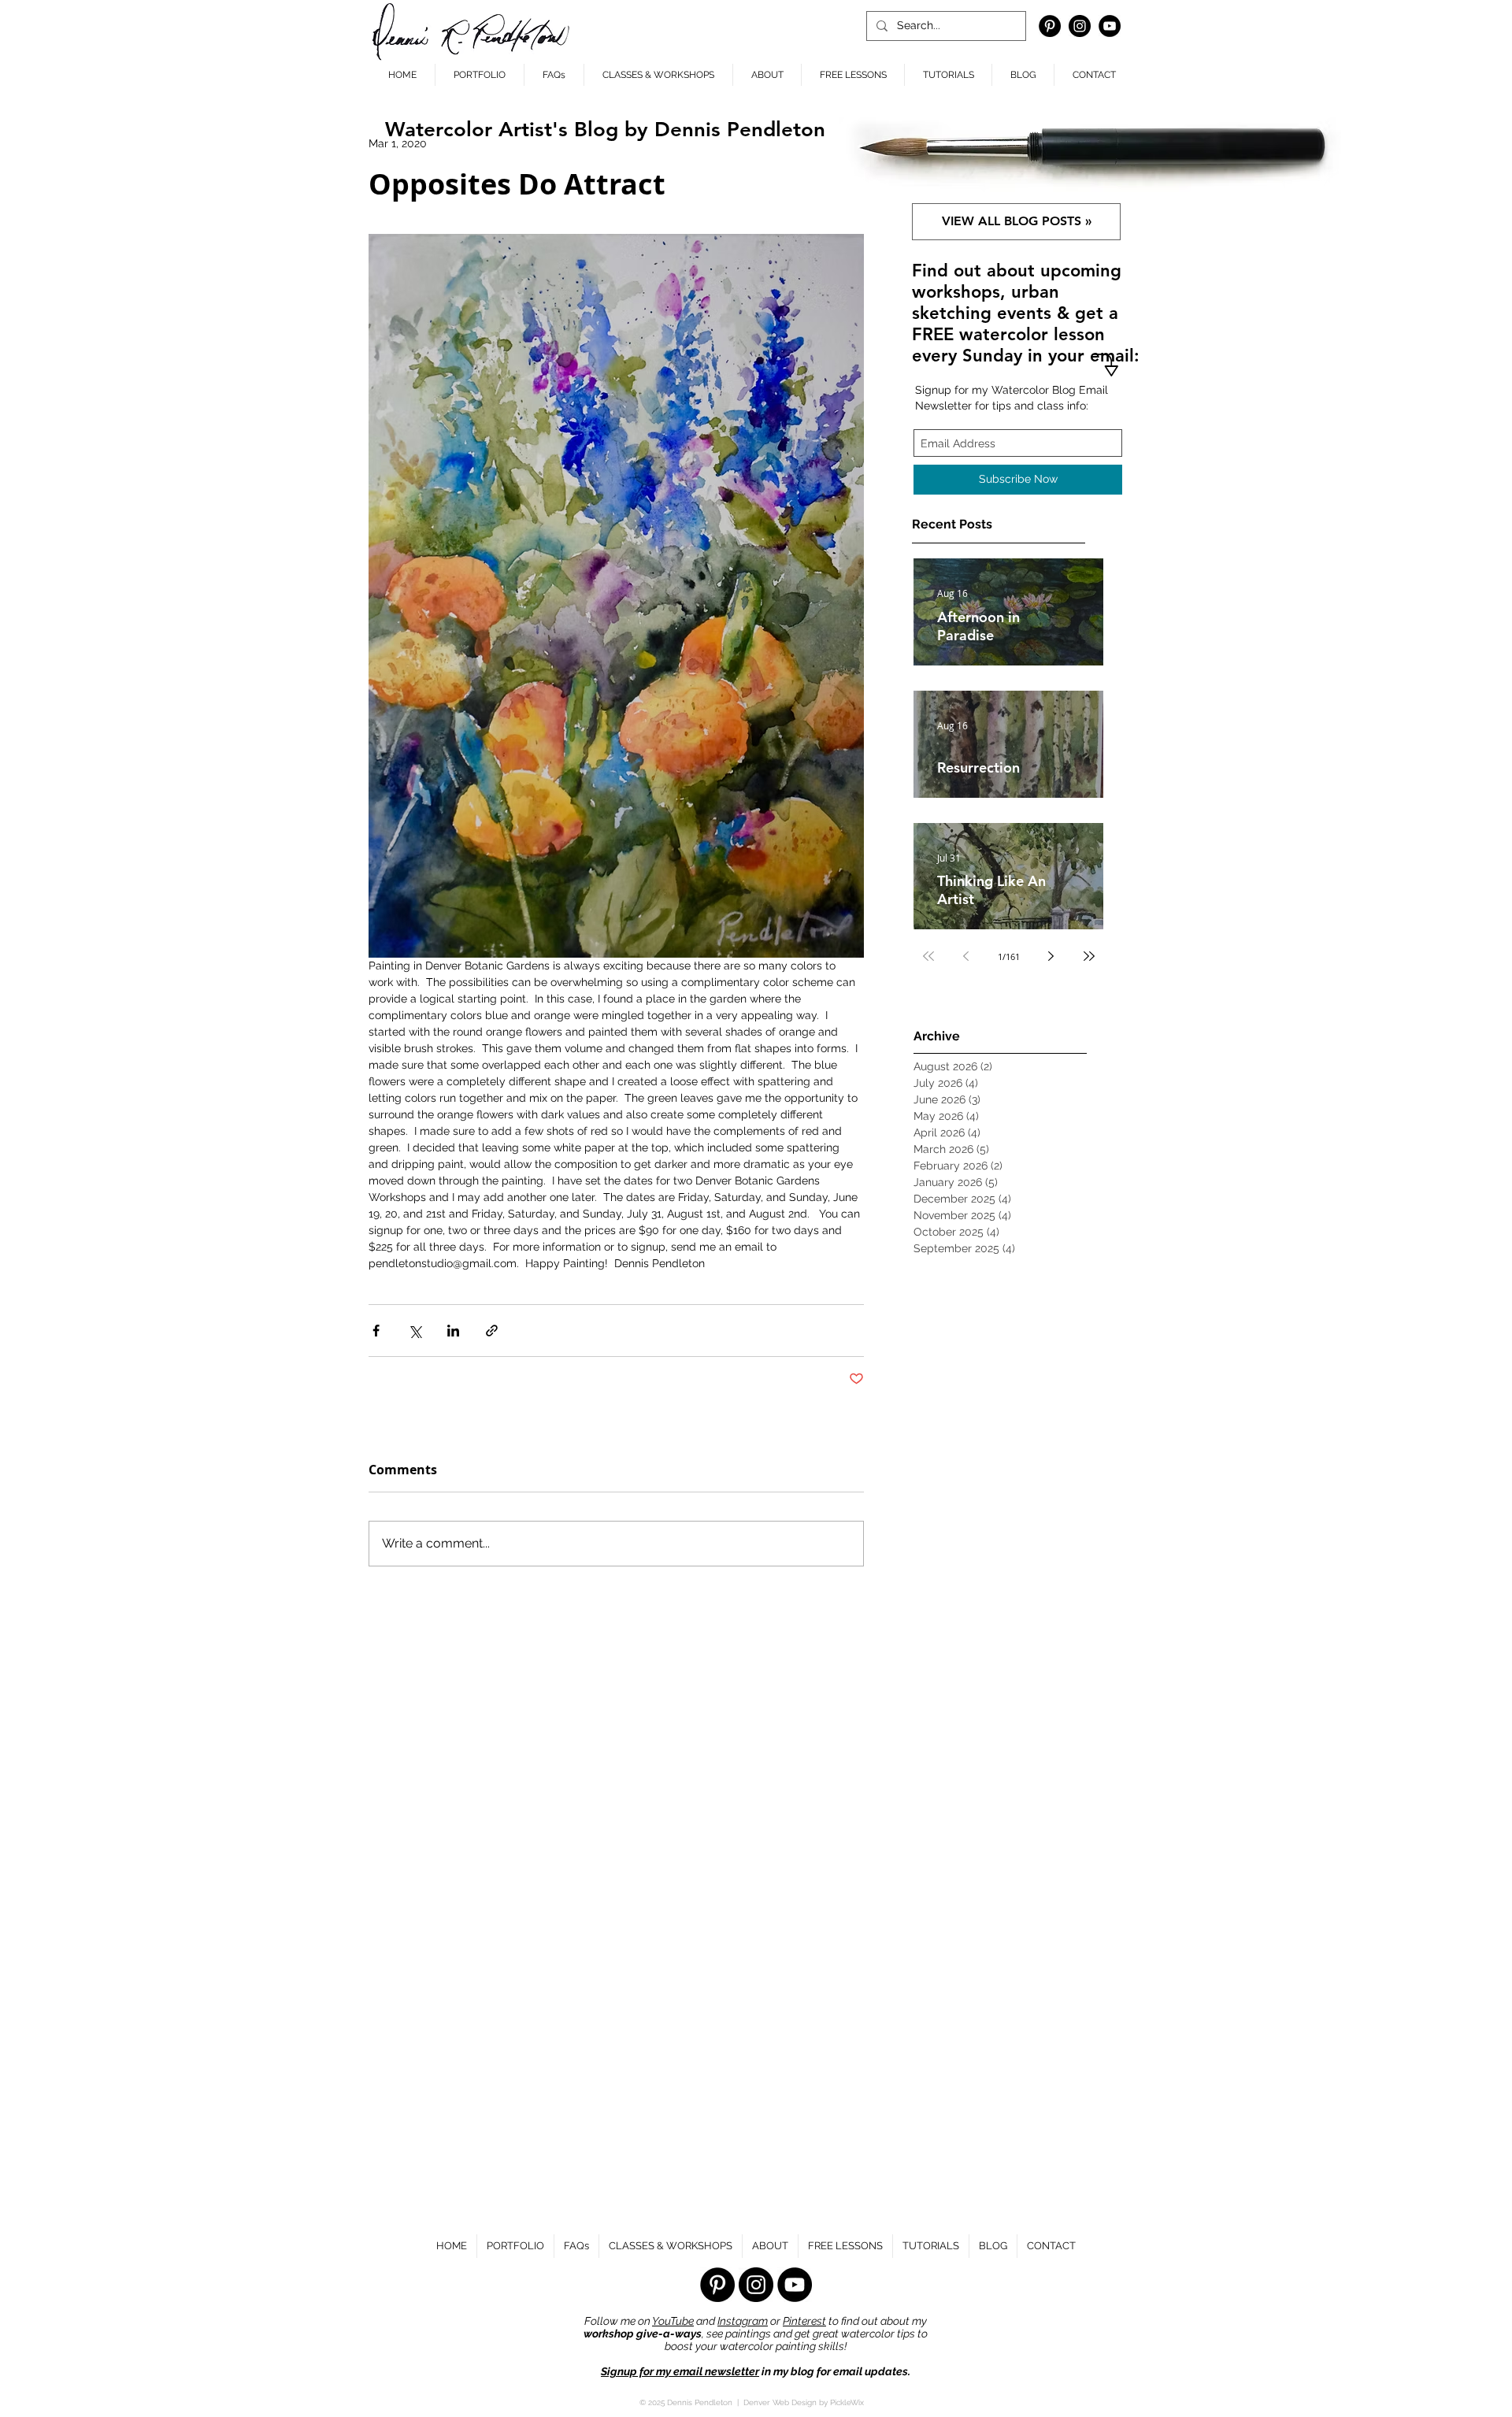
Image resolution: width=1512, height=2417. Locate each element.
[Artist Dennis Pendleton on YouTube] (1110, 26)
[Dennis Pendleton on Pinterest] (1050, 26)
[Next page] (1051, 956)
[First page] (928, 956)
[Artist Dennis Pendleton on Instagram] (1080, 26)
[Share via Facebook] (376, 1331)
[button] (767, 75)
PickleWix (847, 2402)
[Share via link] (492, 1331)
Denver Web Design (780, 2402)
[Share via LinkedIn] (453, 1331)
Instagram (743, 2321)
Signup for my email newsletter (680, 2371)
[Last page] (1089, 956)
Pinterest (804, 2321)
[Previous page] (966, 956)
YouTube (673, 2321)
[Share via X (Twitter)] (415, 1331)
